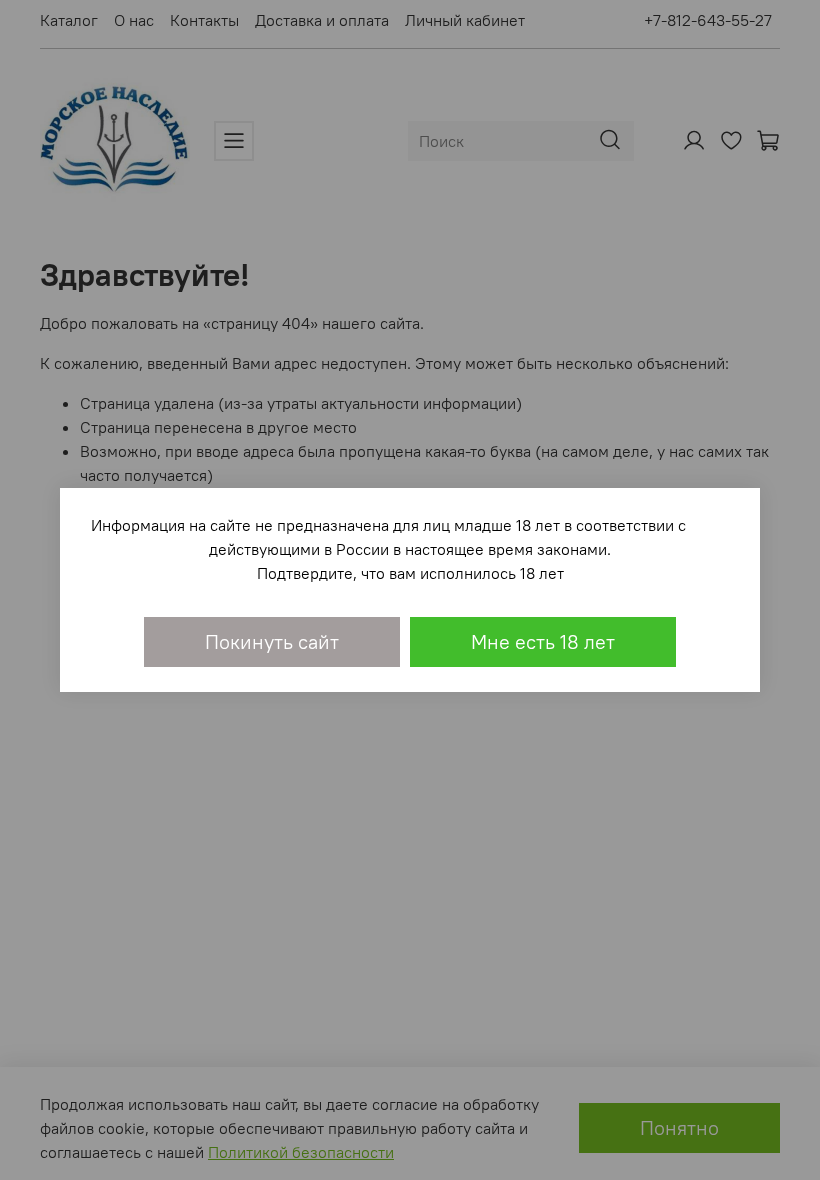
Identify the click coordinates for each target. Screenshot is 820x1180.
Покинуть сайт (272, 641)
